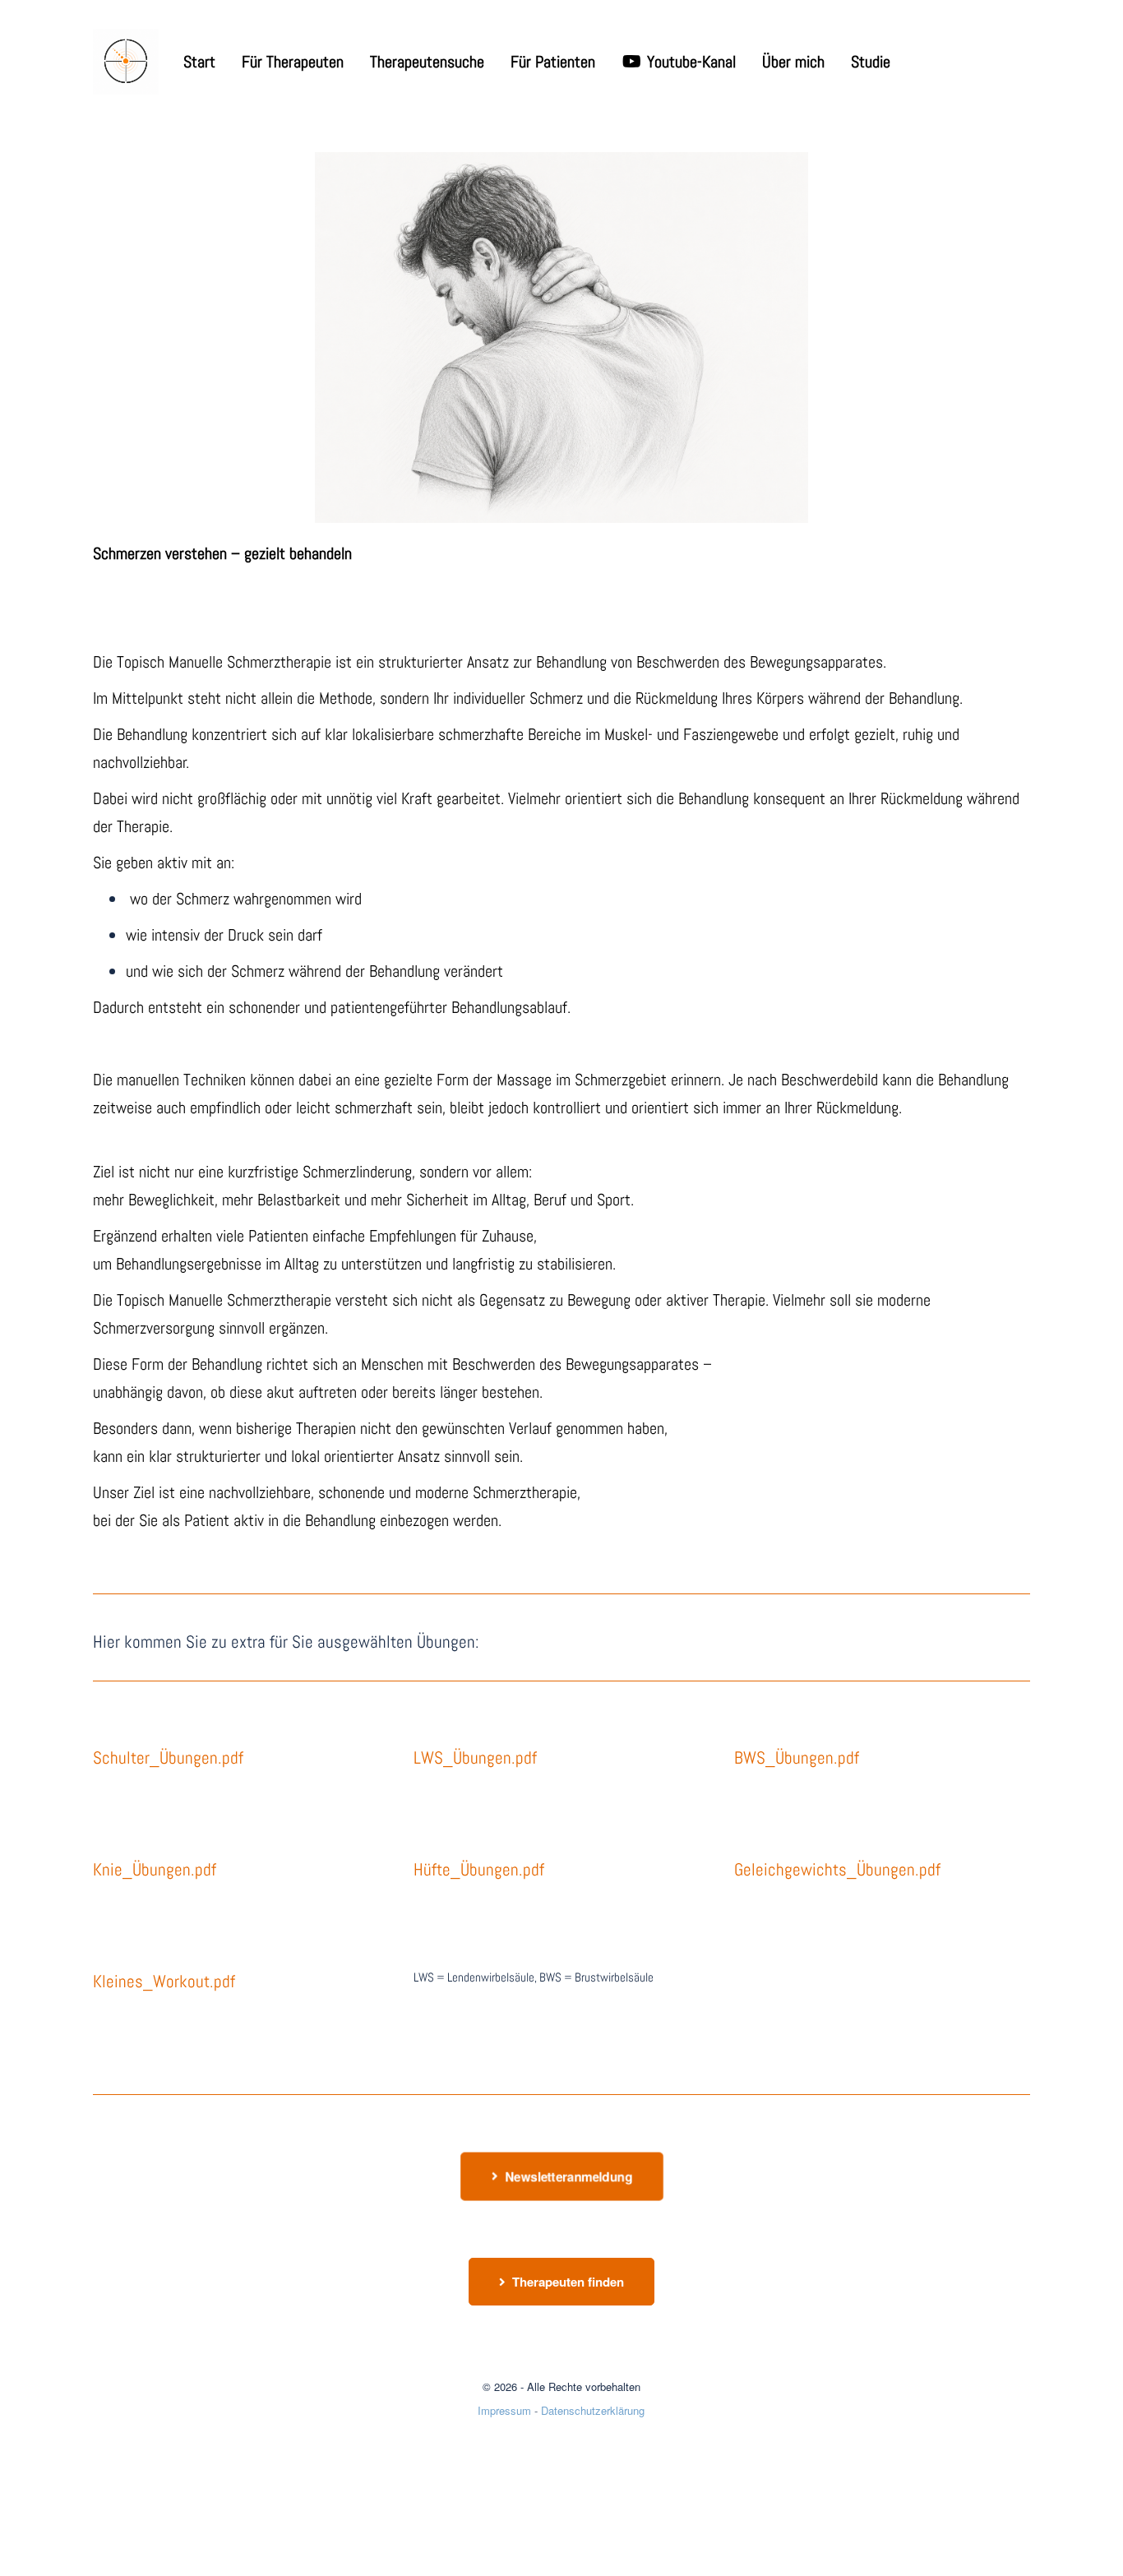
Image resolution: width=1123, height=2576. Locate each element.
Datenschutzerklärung (593, 2410)
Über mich (793, 62)
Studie (871, 62)
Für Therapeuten (293, 62)
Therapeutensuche (427, 62)
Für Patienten (553, 62)
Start (199, 62)
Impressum (504, 2410)
